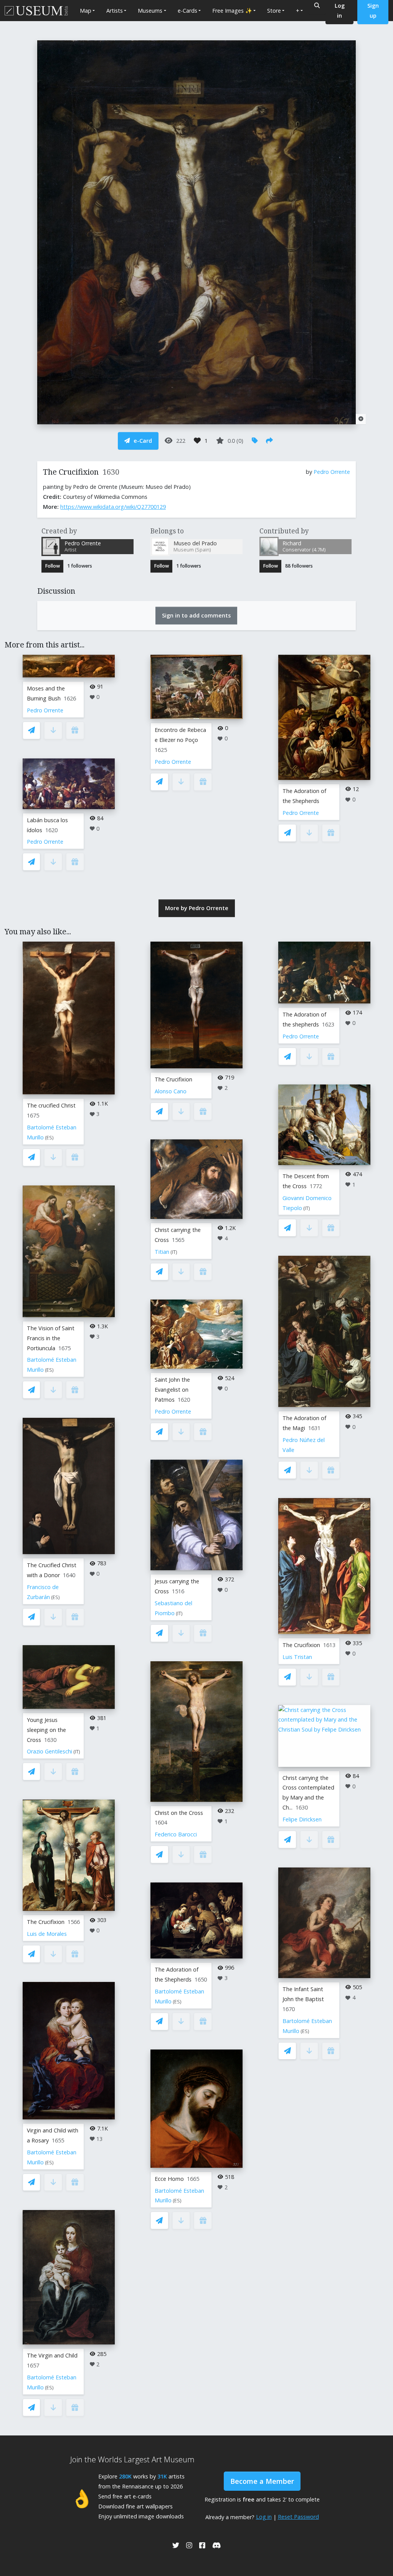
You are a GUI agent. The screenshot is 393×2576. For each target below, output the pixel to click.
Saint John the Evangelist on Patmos (172, 1390)
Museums (150, 11)
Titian (162, 1252)
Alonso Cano (171, 1091)
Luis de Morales (47, 1934)
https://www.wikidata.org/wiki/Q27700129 (113, 507)
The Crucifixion (46, 1922)
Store (274, 11)
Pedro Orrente (332, 472)
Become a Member (262, 2481)
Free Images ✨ (232, 11)
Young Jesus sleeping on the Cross (46, 1730)
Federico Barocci (176, 1834)
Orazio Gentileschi (50, 1751)
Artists (115, 11)
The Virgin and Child (52, 2355)
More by (197, 908)
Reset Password (298, 2517)
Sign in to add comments (196, 615)
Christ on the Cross (179, 1813)
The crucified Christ (51, 1105)
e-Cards (187, 11)
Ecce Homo (169, 2179)
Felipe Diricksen (302, 1819)
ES (49, 1138)
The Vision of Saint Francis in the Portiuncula (51, 1338)
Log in (264, 2517)
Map (86, 11)
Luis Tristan (297, 1657)
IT (77, 1752)
